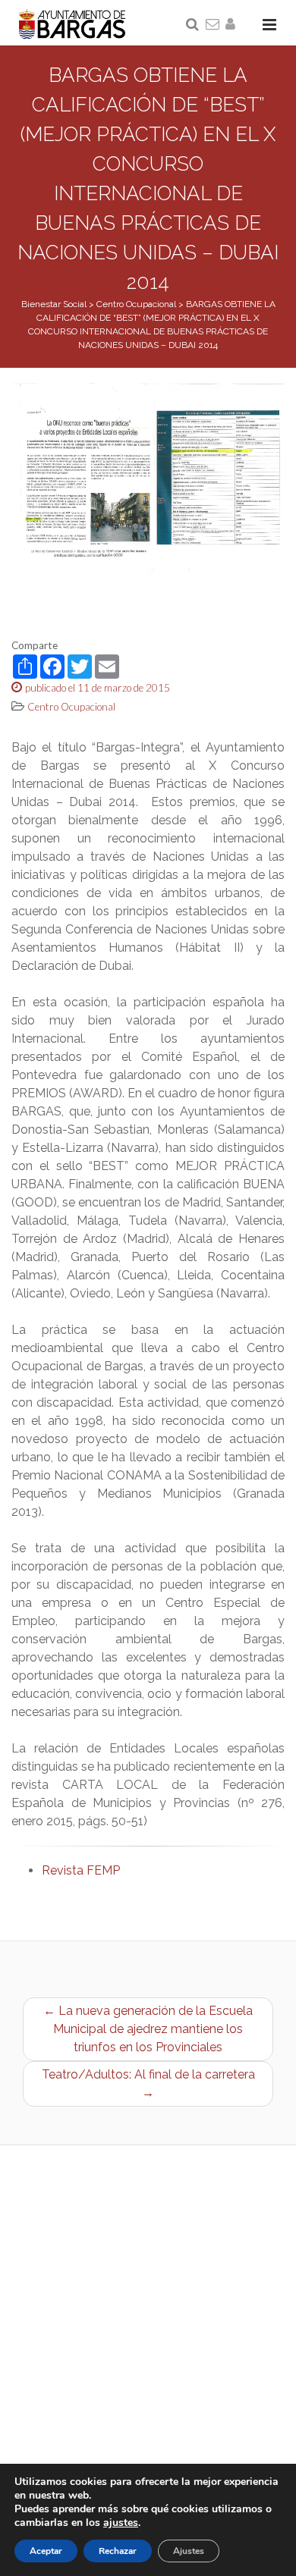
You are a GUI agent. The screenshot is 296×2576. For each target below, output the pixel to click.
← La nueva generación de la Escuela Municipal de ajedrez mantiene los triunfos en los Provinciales (148, 2029)
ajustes (121, 2523)
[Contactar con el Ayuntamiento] (213, 25)
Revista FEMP (81, 1870)
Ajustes (189, 2551)
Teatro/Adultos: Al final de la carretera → (148, 2083)
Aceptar (46, 2551)
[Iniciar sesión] (233, 25)
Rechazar (118, 2551)
